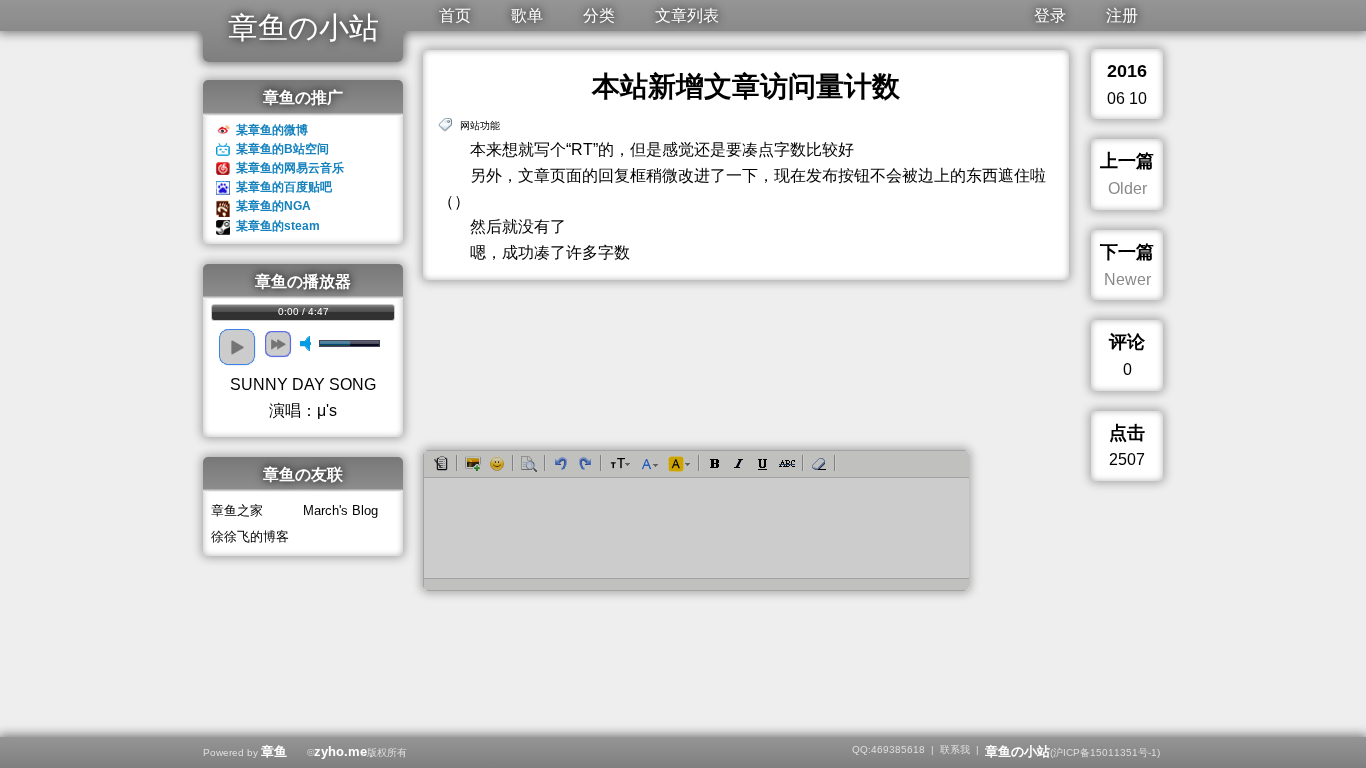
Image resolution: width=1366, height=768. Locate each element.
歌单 (527, 15)
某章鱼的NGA (273, 206)
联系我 (955, 749)
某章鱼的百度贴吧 (284, 187)
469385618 (898, 749)
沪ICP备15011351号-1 (1105, 752)
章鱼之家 (237, 510)
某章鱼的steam (278, 226)
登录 (1050, 15)
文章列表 (687, 15)
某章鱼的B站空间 (282, 149)
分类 (599, 15)
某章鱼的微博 (272, 130)
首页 (455, 15)
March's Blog (340, 510)
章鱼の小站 (303, 27)
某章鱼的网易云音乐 (290, 168)
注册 (1122, 15)
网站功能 (480, 125)
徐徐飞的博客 (250, 536)
